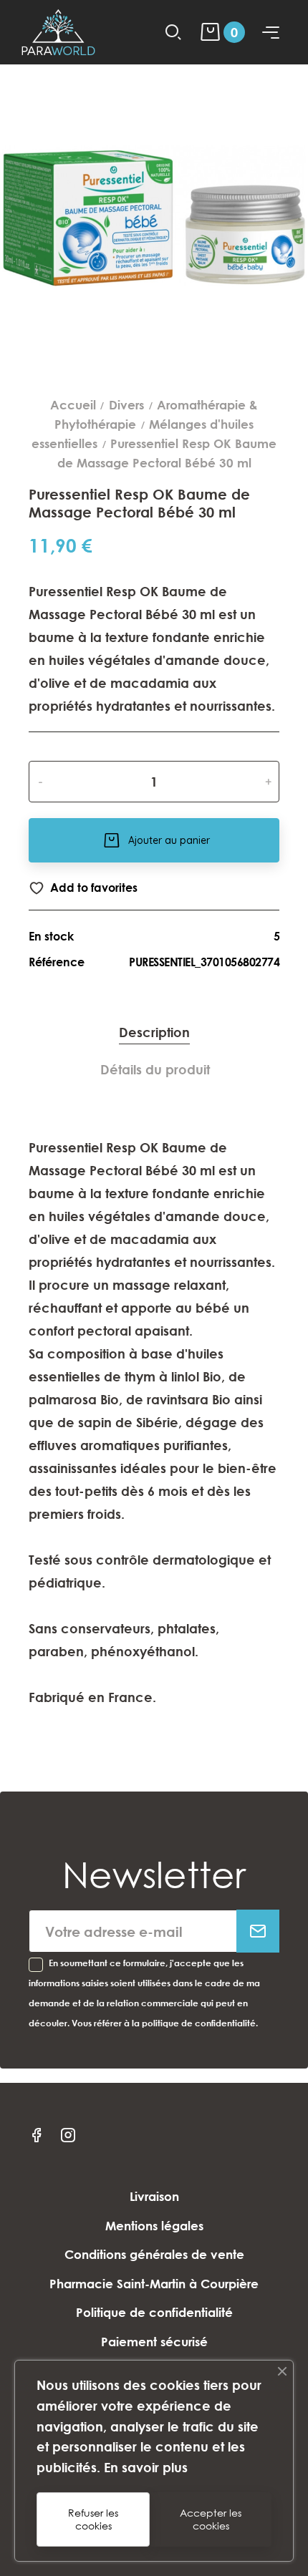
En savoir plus (146, 2467)
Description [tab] (154, 1032)
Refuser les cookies (93, 2519)
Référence (57, 962)
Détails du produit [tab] (155, 1069)
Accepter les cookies (211, 2519)
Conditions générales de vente (154, 2254)
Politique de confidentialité (154, 2312)
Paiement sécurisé (154, 2342)
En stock (51, 936)
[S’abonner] (258, 1931)
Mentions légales (154, 2226)
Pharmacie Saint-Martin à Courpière (154, 2284)
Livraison (154, 2196)
